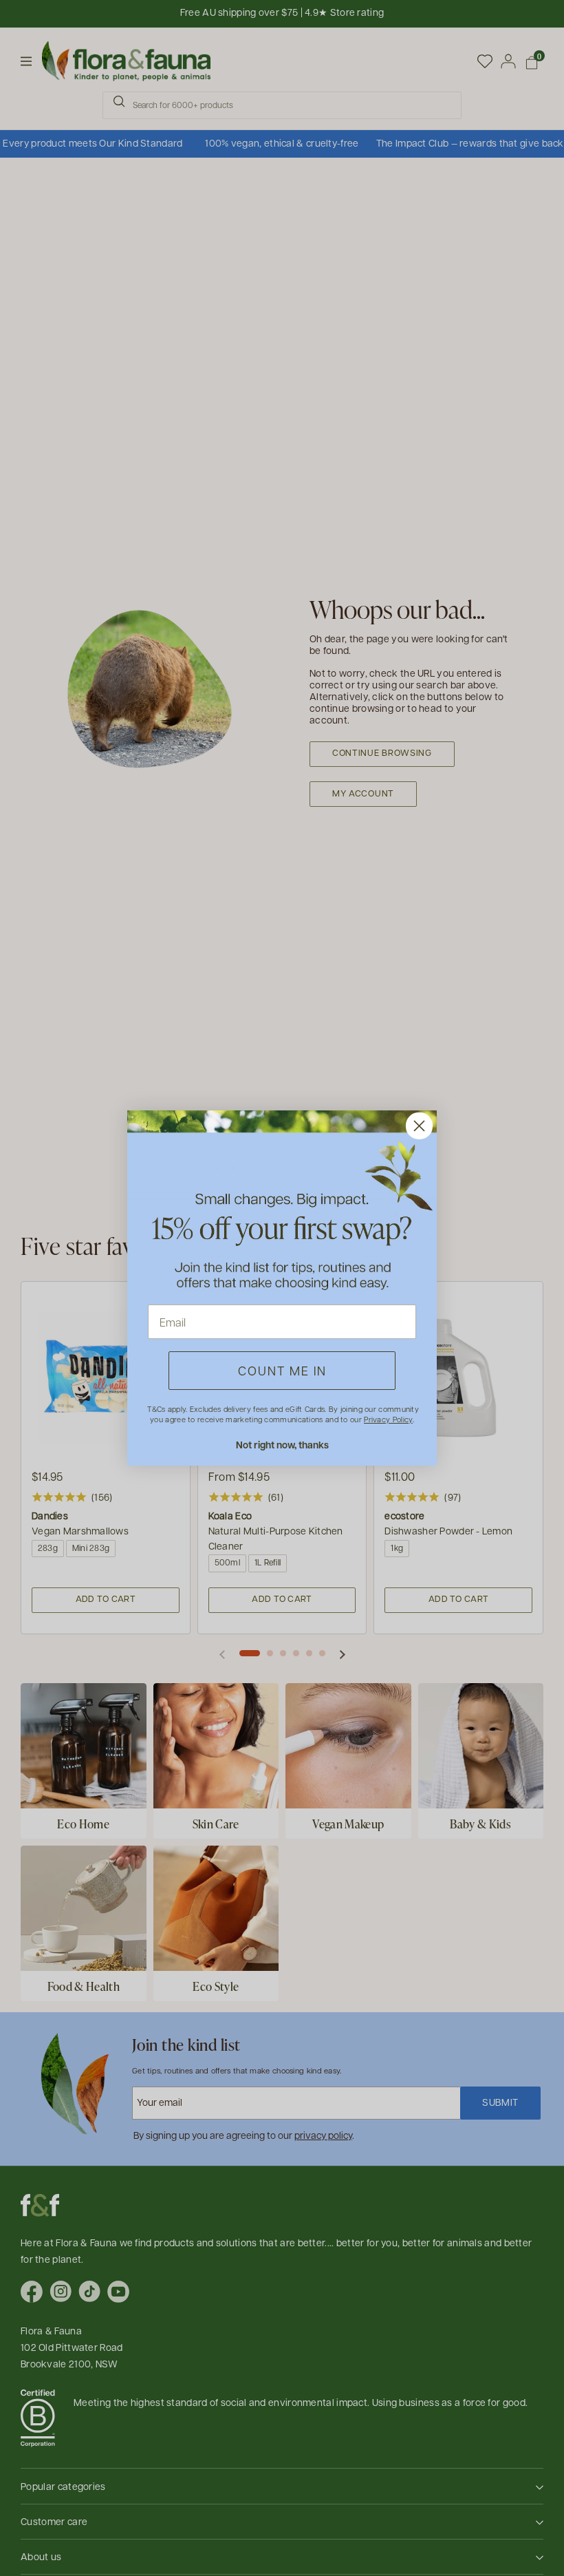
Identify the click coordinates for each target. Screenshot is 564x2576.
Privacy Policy (388, 1419)
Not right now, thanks (282, 1445)
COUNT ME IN (282, 1370)
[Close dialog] (419, 1126)
